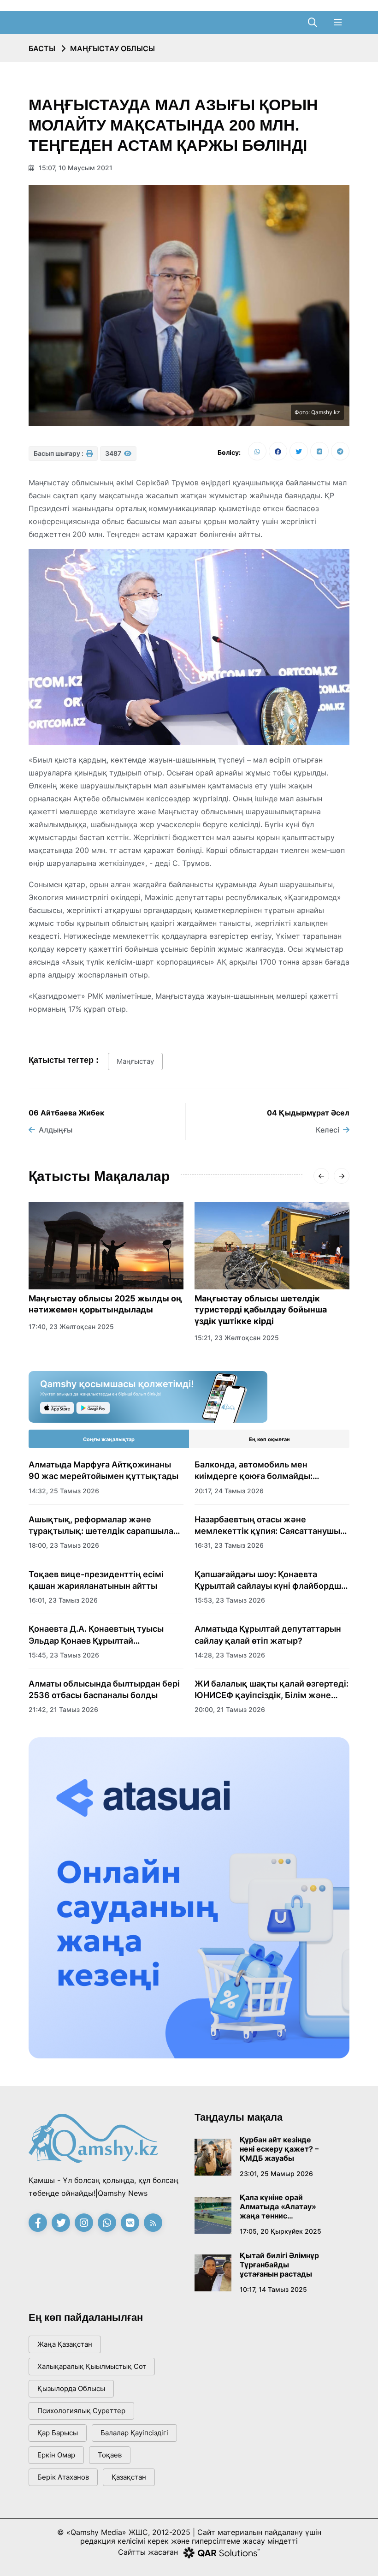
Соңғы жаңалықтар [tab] (109, 1439)
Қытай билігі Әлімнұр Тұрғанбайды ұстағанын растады (279, 2265)
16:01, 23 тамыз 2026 (63, 1600)
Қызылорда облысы (71, 2388)
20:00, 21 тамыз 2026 (230, 1709)
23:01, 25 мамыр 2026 (276, 2173)
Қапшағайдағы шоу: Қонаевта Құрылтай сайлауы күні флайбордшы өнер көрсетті (271, 1580)
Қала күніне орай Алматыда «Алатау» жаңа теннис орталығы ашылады (278, 2206)
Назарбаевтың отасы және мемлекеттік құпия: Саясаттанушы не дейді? (267, 1526)
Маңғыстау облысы (112, 48)
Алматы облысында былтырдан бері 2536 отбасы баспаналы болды (104, 1689)
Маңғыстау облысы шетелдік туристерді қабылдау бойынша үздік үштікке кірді (261, 1310)
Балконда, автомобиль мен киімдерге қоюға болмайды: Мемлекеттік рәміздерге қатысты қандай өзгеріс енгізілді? (266, 1471)
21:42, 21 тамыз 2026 (63, 1709)
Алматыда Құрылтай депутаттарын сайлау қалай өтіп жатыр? (268, 1634)
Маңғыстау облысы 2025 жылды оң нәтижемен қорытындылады (105, 1304)
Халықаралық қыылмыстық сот (92, 2366)
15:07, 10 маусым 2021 (75, 168)
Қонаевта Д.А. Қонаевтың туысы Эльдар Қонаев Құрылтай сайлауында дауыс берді (96, 1635)
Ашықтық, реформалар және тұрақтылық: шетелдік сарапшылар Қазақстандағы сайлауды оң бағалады (103, 1526)
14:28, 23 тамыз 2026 (230, 1655)
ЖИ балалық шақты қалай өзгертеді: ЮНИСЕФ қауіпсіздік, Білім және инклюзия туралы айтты (272, 1690)
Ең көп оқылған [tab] (269, 1439)
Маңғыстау (135, 1061)
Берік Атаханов (63, 2477)
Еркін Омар (56, 2455)
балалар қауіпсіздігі (134, 2433)
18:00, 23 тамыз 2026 (64, 1545)
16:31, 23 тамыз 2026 (229, 1545)
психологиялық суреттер (81, 2411)
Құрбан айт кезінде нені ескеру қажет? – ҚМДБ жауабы (279, 2149)
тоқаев (110, 2455)
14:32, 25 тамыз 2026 (64, 1491)
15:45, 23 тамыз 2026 (64, 1655)
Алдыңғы (56, 1130)
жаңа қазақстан (65, 2344)
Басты (42, 48)
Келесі (328, 1130)
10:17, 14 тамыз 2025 (273, 2289)
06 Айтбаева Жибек (66, 1113)
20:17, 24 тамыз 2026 (229, 1491)
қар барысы (58, 2433)
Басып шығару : (59, 453)
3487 (114, 453)
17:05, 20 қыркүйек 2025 (281, 2231)
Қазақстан (129, 2477)
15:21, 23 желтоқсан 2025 (237, 1338)
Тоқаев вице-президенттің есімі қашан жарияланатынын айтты (96, 1580)
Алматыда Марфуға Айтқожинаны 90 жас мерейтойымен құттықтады (103, 1470)
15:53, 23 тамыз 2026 (230, 1600)
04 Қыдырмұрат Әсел (308, 1113)
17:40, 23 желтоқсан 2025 (71, 1327)
